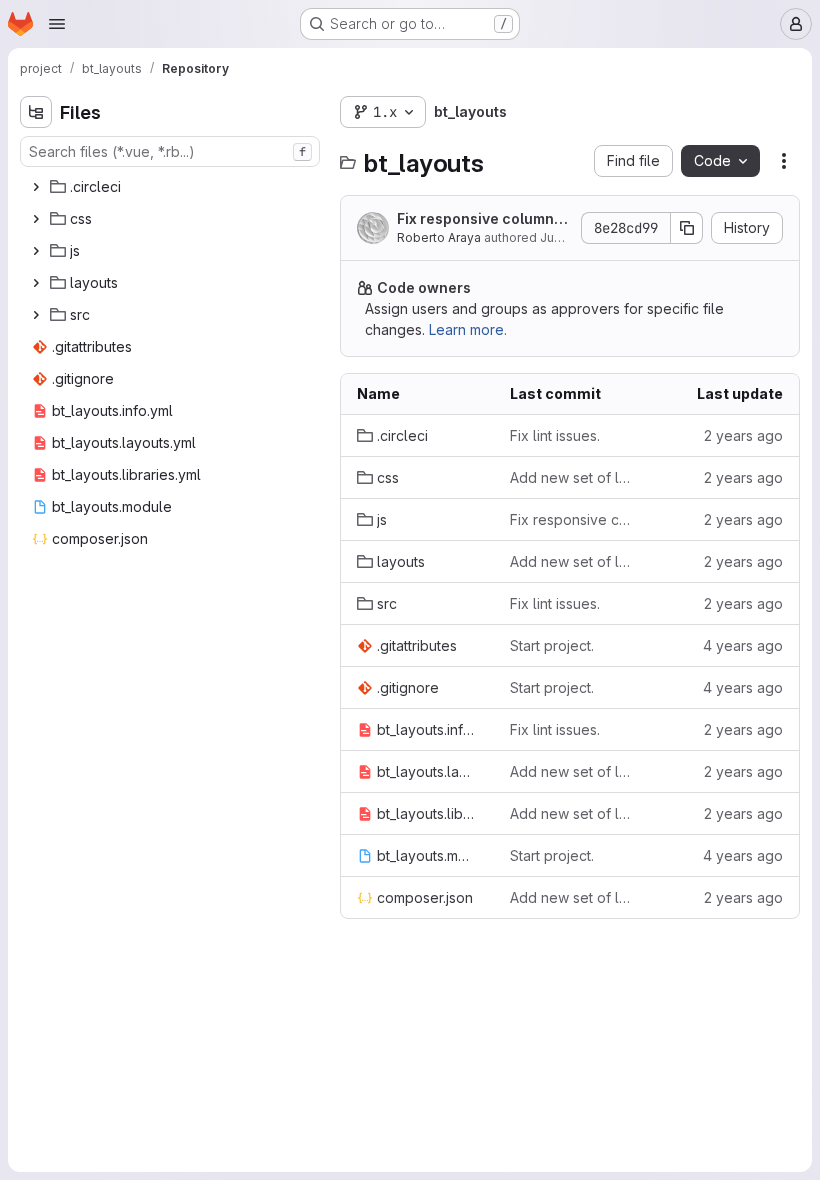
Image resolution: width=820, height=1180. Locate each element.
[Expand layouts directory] (36, 283)
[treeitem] (172, 187)
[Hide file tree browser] (36, 112)
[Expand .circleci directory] (36, 187)
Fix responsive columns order (479, 219)
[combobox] (170, 151)
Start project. (552, 645)
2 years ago (743, 435)
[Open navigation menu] (57, 24)
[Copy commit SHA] (687, 228)
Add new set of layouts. (570, 477)
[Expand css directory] (36, 219)
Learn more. (468, 329)
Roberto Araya (439, 237)
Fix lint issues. (555, 435)
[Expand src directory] (36, 315)
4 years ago (743, 645)
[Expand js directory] (36, 251)
